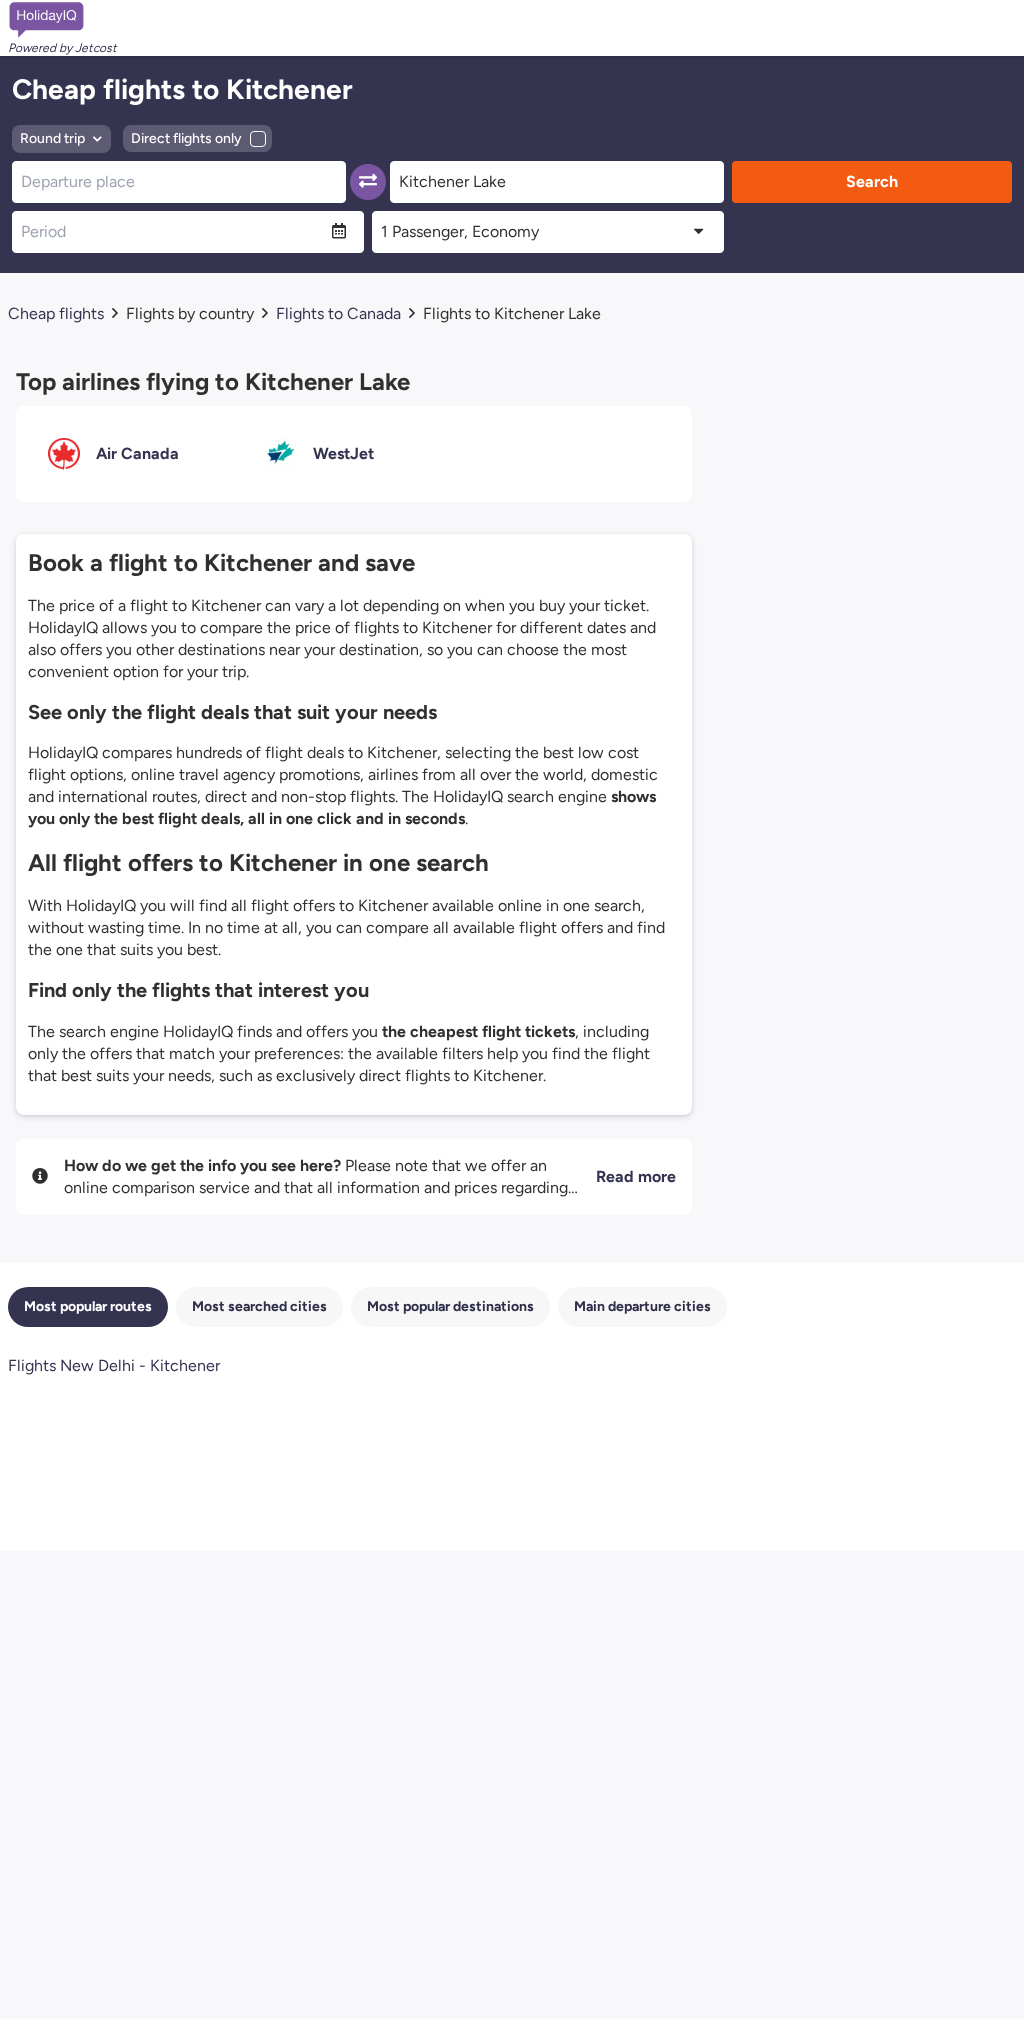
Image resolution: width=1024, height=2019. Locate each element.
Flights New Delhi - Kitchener (114, 1365)
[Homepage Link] (62, 20)
